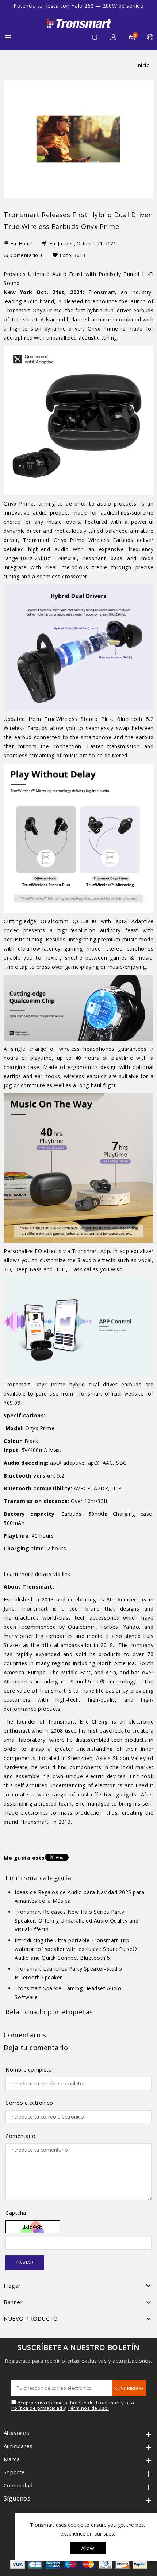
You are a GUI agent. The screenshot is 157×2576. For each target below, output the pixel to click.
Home (26, 243)
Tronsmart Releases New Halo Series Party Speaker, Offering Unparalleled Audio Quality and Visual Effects (76, 1921)
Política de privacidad (38, 2408)
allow (88, 2548)
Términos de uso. (88, 2408)
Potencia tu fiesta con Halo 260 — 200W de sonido (78, 6)
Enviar (25, 2263)
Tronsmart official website (110, 1394)
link (66, 1574)
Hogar (12, 2286)
